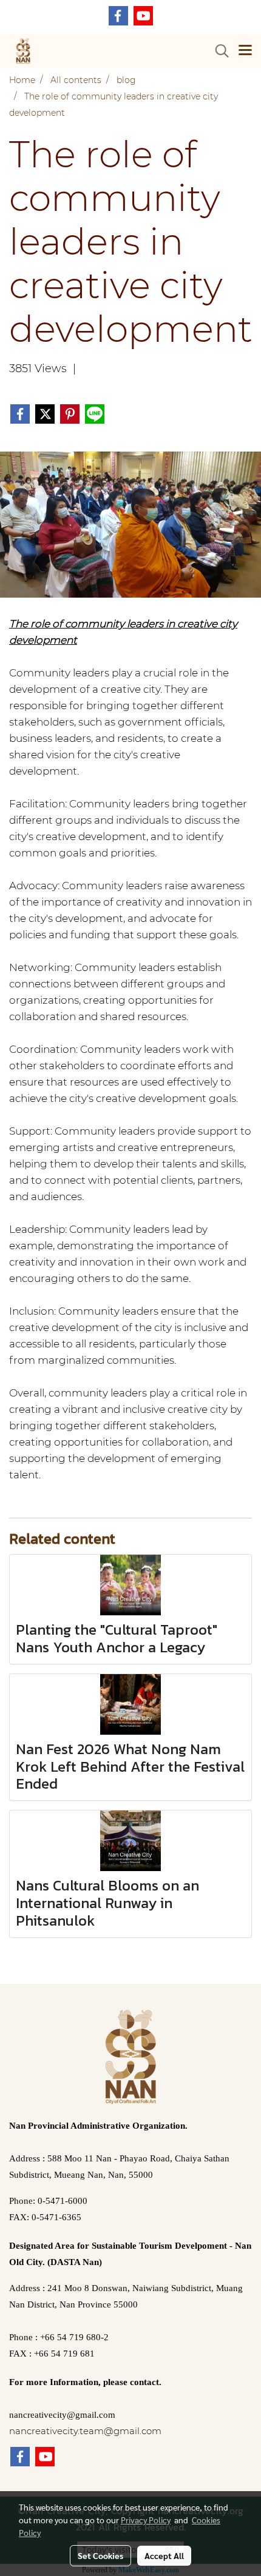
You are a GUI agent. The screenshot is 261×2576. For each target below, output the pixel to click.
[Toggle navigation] (245, 51)
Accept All (164, 2555)
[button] (218, 51)
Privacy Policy (146, 2520)
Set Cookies (100, 2555)
